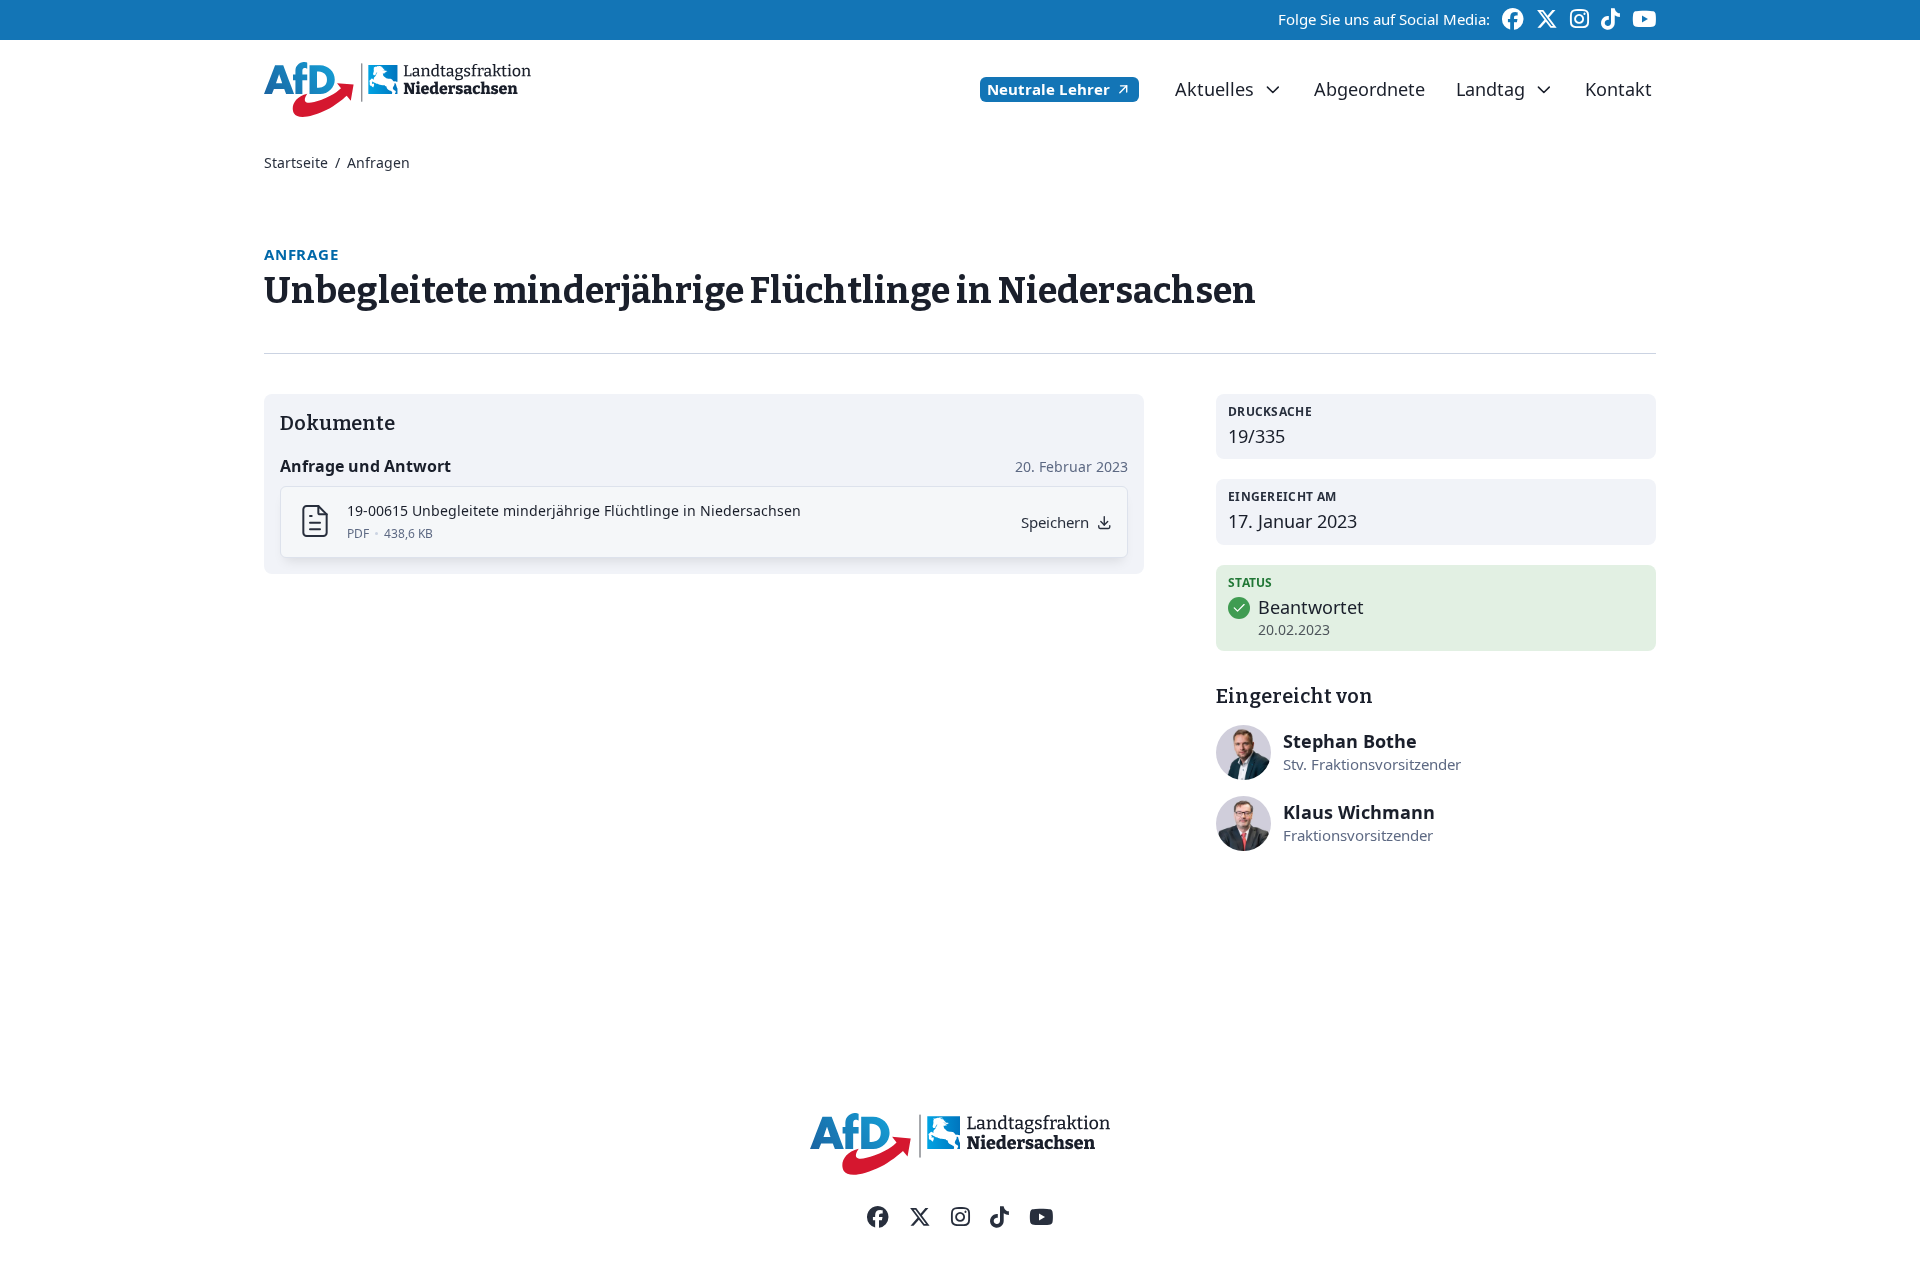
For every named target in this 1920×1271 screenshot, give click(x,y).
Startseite (296, 162)
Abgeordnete (1369, 89)
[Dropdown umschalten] (1272, 90)
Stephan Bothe (1350, 741)
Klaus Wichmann (1359, 812)
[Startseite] (397, 89)
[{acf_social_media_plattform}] (878, 1218)
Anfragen (378, 162)
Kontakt (1618, 89)
